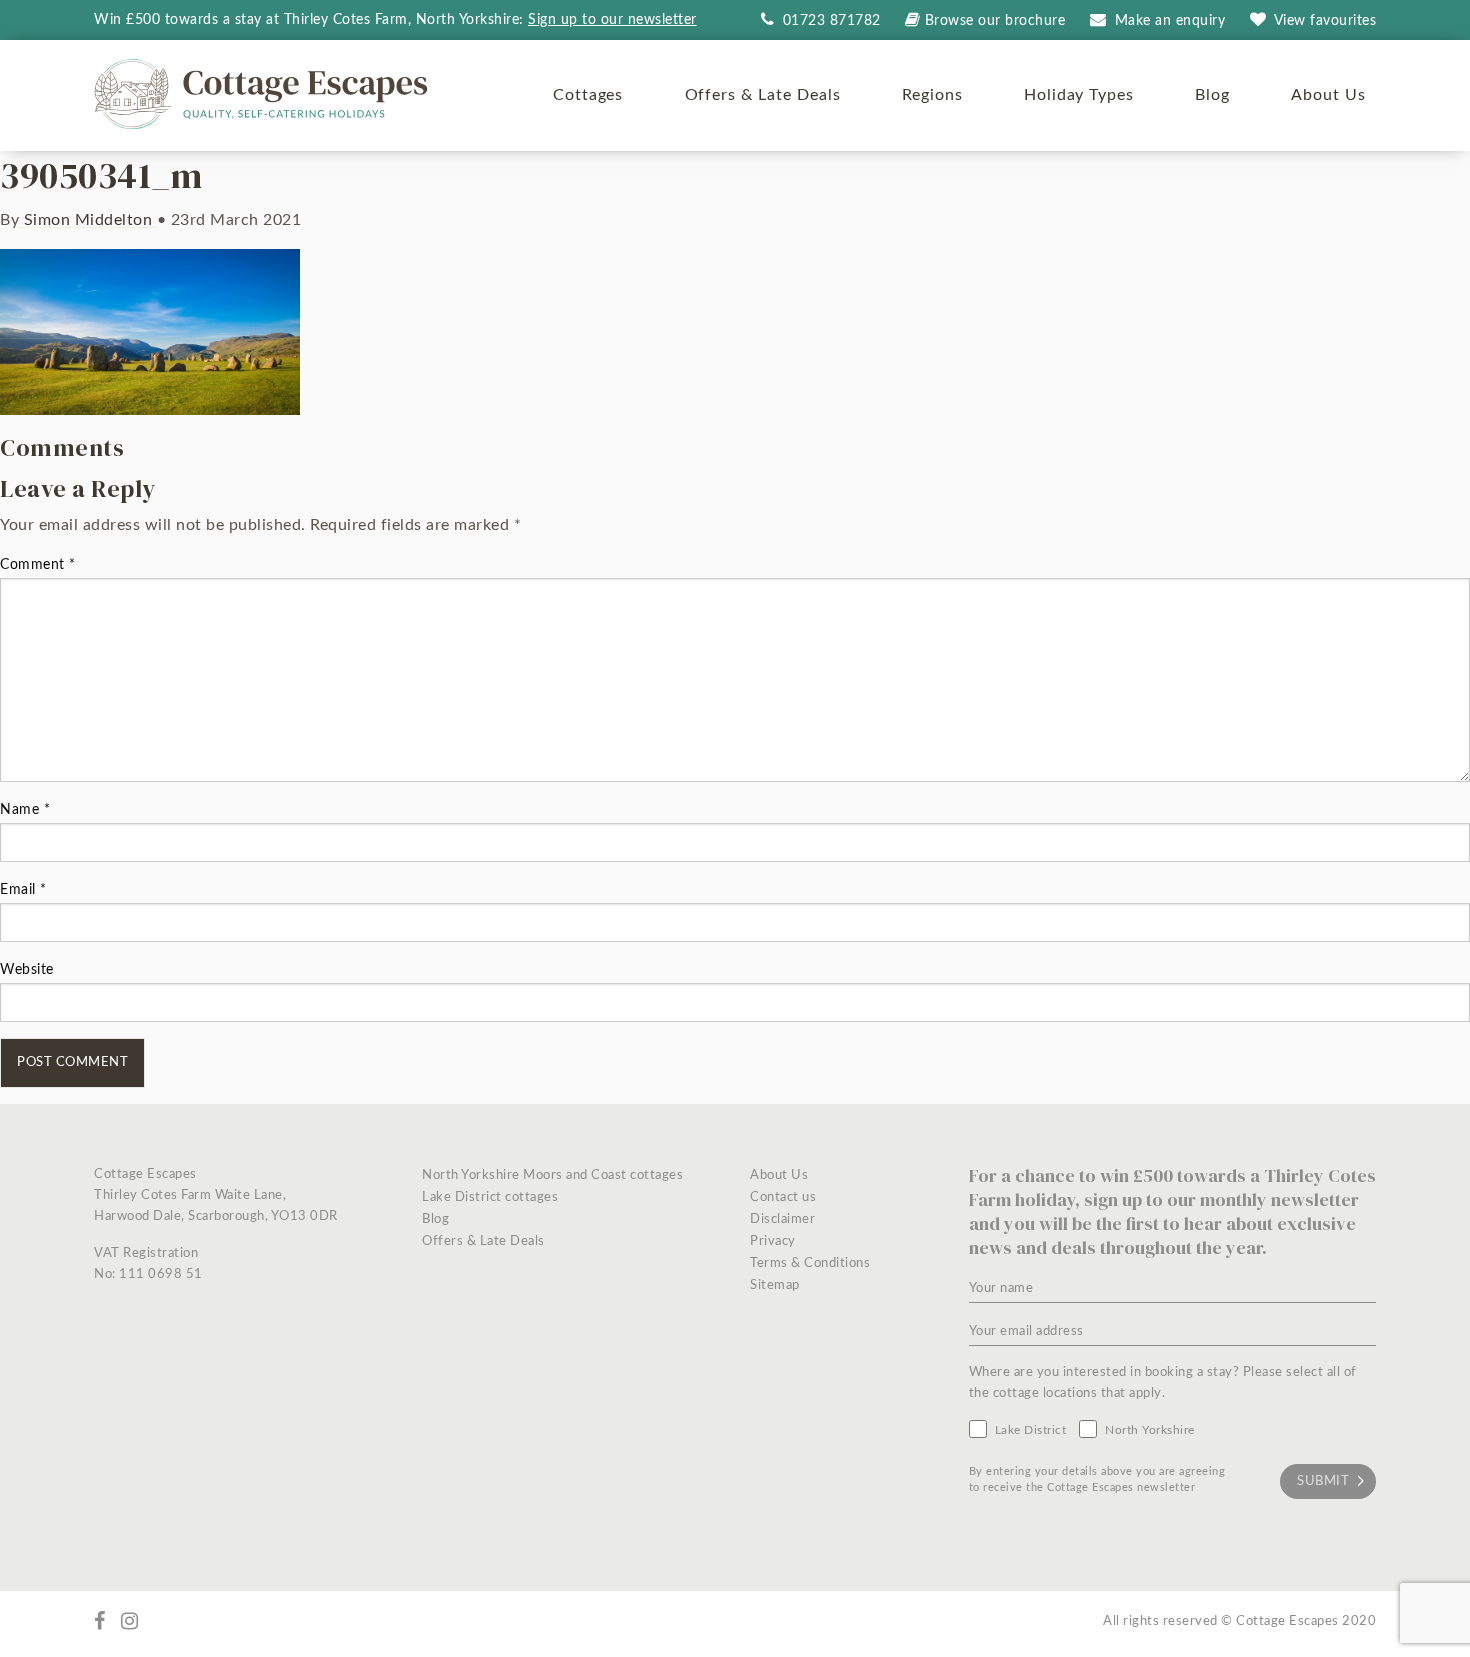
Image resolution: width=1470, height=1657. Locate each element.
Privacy (773, 1241)
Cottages (588, 95)
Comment (38, 565)
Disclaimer (782, 1219)
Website (27, 970)
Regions (932, 95)
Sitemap (775, 1285)
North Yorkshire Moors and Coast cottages (552, 1175)
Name (25, 810)
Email (23, 890)
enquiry (1170, 21)
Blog (1212, 95)
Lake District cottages (490, 1197)
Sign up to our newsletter (612, 20)
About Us (1328, 95)
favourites (1325, 21)
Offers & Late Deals (763, 95)
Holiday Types (1079, 95)
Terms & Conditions (810, 1263)
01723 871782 (829, 21)
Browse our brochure (995, 21)
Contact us (783, 1197)
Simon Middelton (88, 220)
